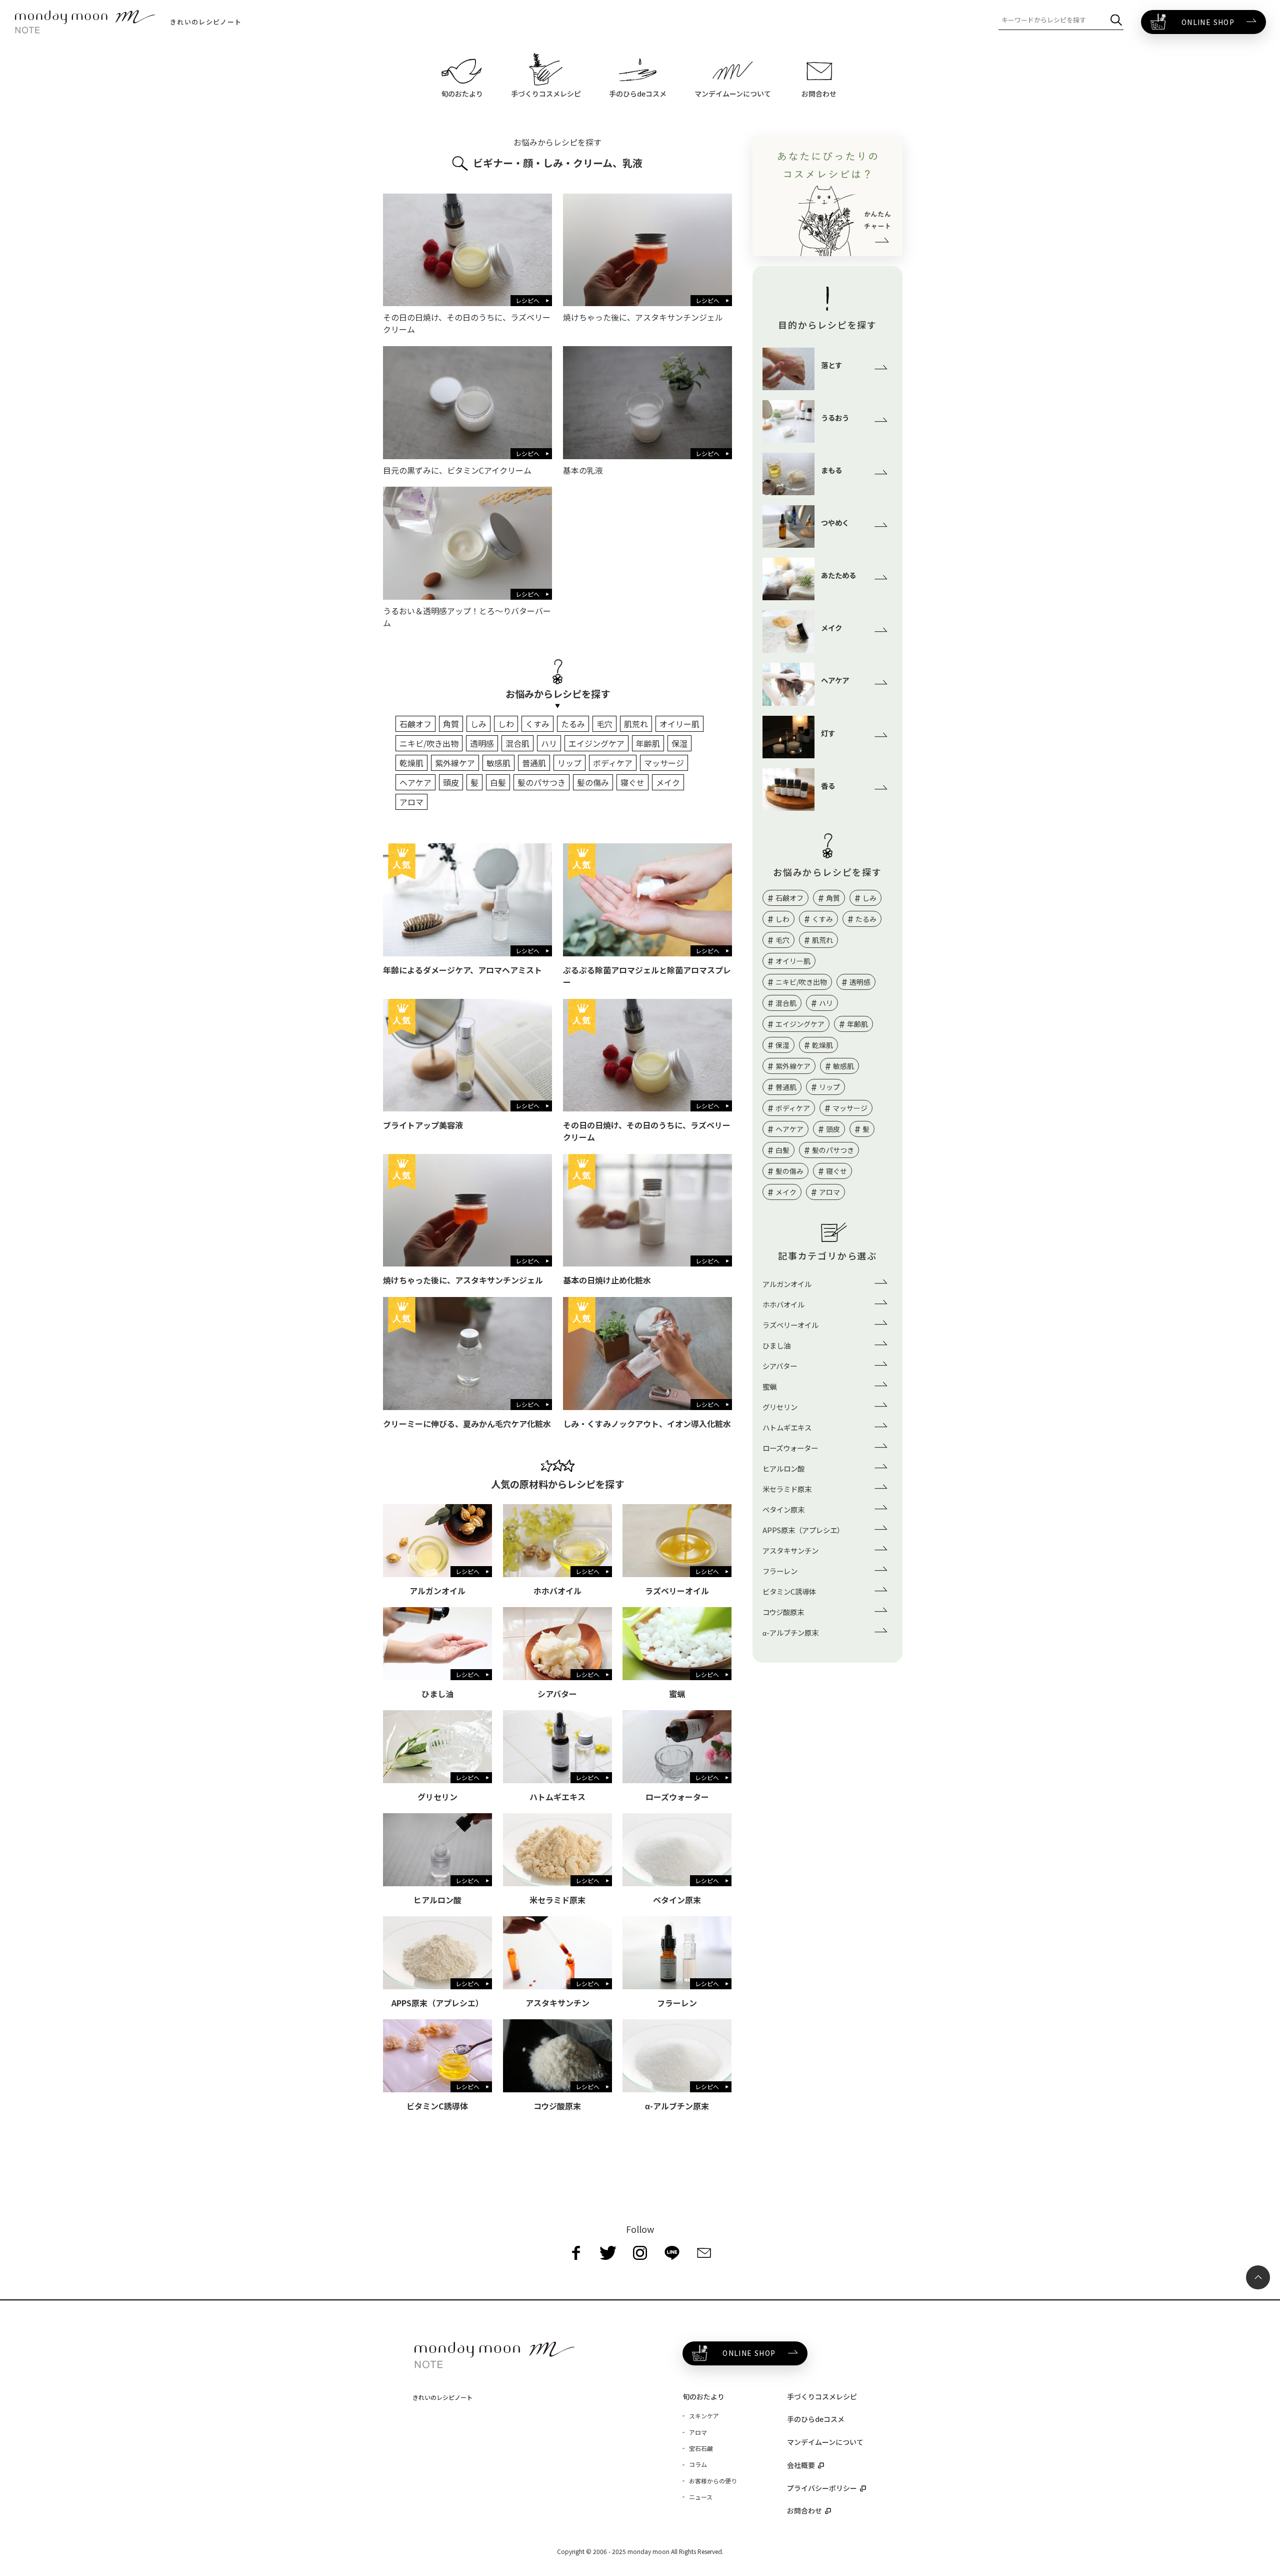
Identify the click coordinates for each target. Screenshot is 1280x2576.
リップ (569, 763)
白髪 (498, 782)
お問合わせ (804, 2510)
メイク (668, 782)
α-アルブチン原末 (790, 1632)
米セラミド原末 (787, 1489)
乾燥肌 (411, 763)
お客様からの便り (713, 2481)
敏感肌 (498, 763)
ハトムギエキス (787, 1427)
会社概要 (801, 2465)
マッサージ (664, 763)
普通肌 (534, 763)
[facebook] (576, 2253)
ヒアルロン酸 (783, 1468)
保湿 (679, 743)
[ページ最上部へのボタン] (1258, 2277)
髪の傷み (593, 782)
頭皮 (451, 782)
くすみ (537, 724)
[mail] (704, 2253)
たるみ (573, 724)
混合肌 (517, 743)
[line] (672, 2253)
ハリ (549, 743)
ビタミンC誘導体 (789, 1591)
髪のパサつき (541, 782)
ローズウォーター (790, 1448)
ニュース (701, 2497)
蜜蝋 (769, 1386)
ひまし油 (776, 1345)
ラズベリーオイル (790, 1325)
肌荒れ (636, 724)
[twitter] (608, 2253)
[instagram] (640, 2253)
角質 (451, 724)
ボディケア (613, 763)
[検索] (1116, 20)
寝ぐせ (632, 782)
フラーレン (780, 1571)
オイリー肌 (679, 724)
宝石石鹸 (701, 2448)
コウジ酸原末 (783, 1612)
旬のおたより (703, 2396)
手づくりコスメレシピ (822, 2396)
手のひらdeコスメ (816, 2419)
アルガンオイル (787, 1284)
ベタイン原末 (783, 1509)
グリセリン (780, 1407)
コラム (698, 2464)
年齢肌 (648, 743)
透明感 (482, 743)
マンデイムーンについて (825, 2442)
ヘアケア (415, 782)
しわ (506, 724)
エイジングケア (596, 743)
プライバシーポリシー (822, 2488)
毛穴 (604, 724)
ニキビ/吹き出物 (429, 743)
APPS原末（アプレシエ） (803, 1530)
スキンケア (704, 2416)
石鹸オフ (415, 724)
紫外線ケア (455, 763)
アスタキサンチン (790, 1550)
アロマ (411, 802)
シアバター (780, 1366)
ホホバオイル (783, 1304)
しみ (478, 724)
